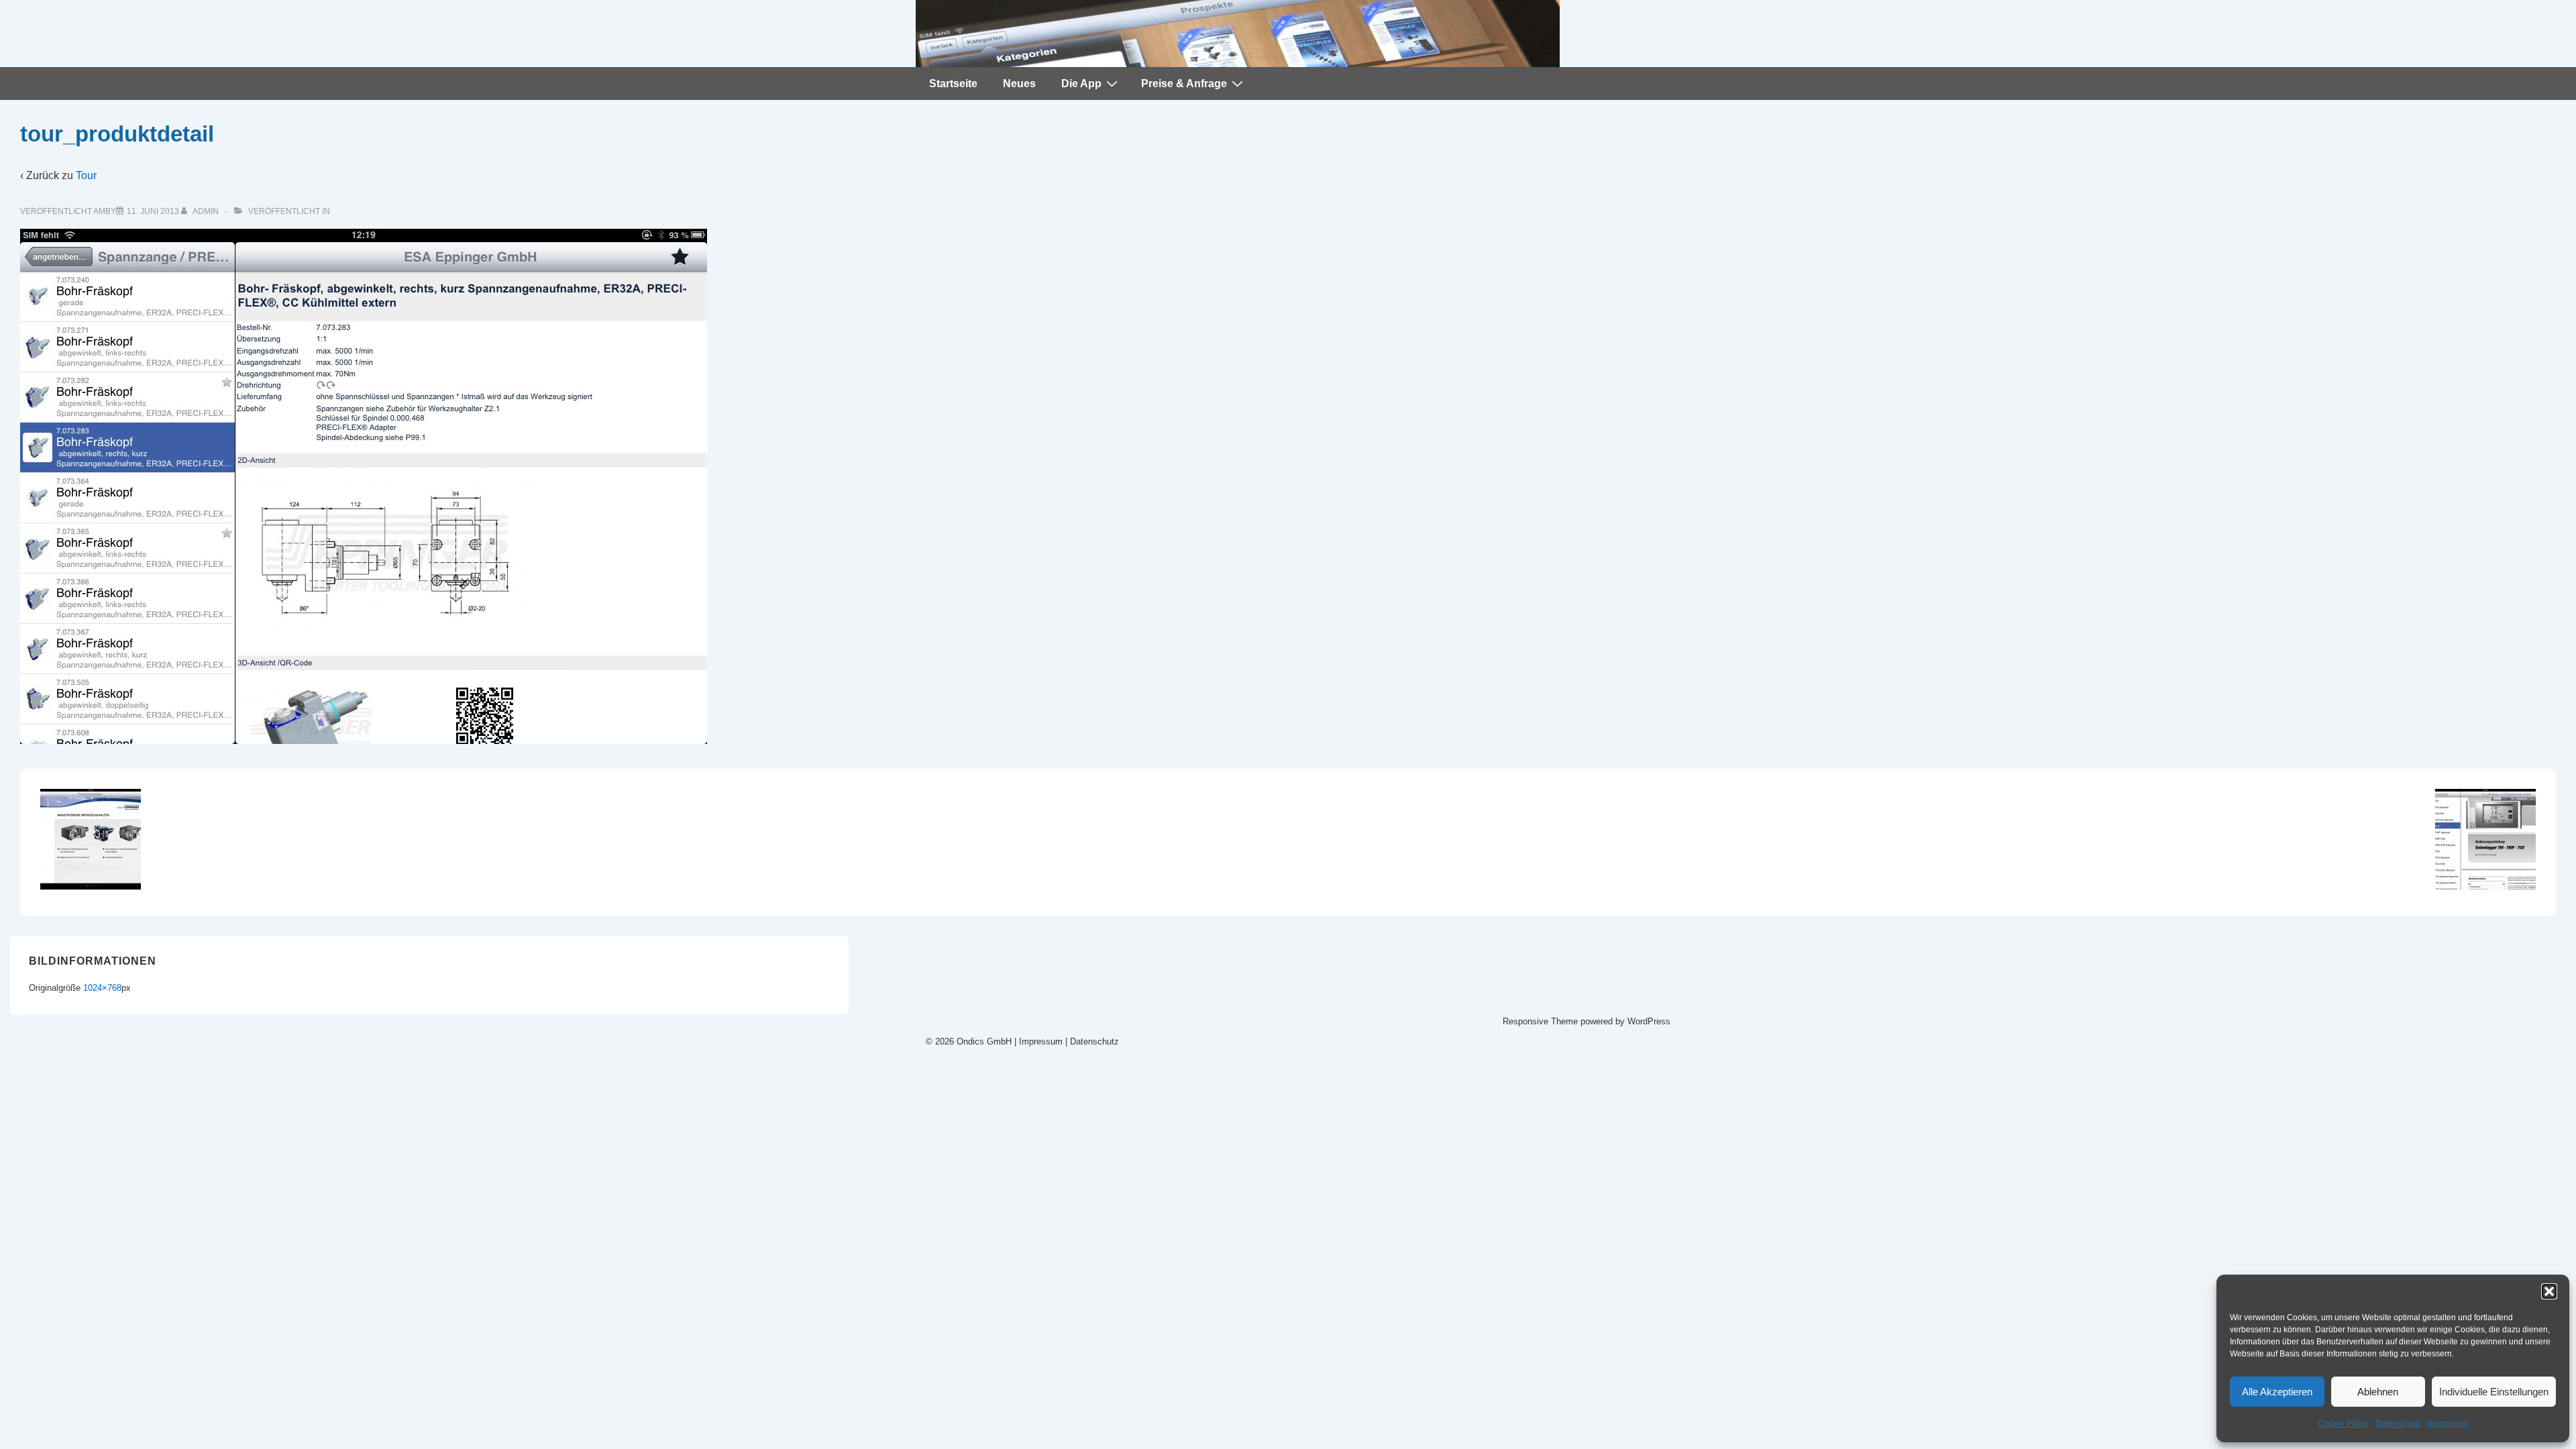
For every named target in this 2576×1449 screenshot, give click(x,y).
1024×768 (102, 988)
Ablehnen (2378, 1392)
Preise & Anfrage (1184, 84)
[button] (2549, 1291)
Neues (1019, 84)
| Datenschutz (1092, 1041)
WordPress (1649, 1021)
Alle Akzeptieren (2277, 1392)
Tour (86, 175)
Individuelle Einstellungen (2494, 1392)
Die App (1081, 84)
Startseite (953, 84)
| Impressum (1037, 1041)
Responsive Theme (1540, 1021)
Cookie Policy (2344, 1424)
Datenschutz (2398, 1424)
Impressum (2448, 1424)
